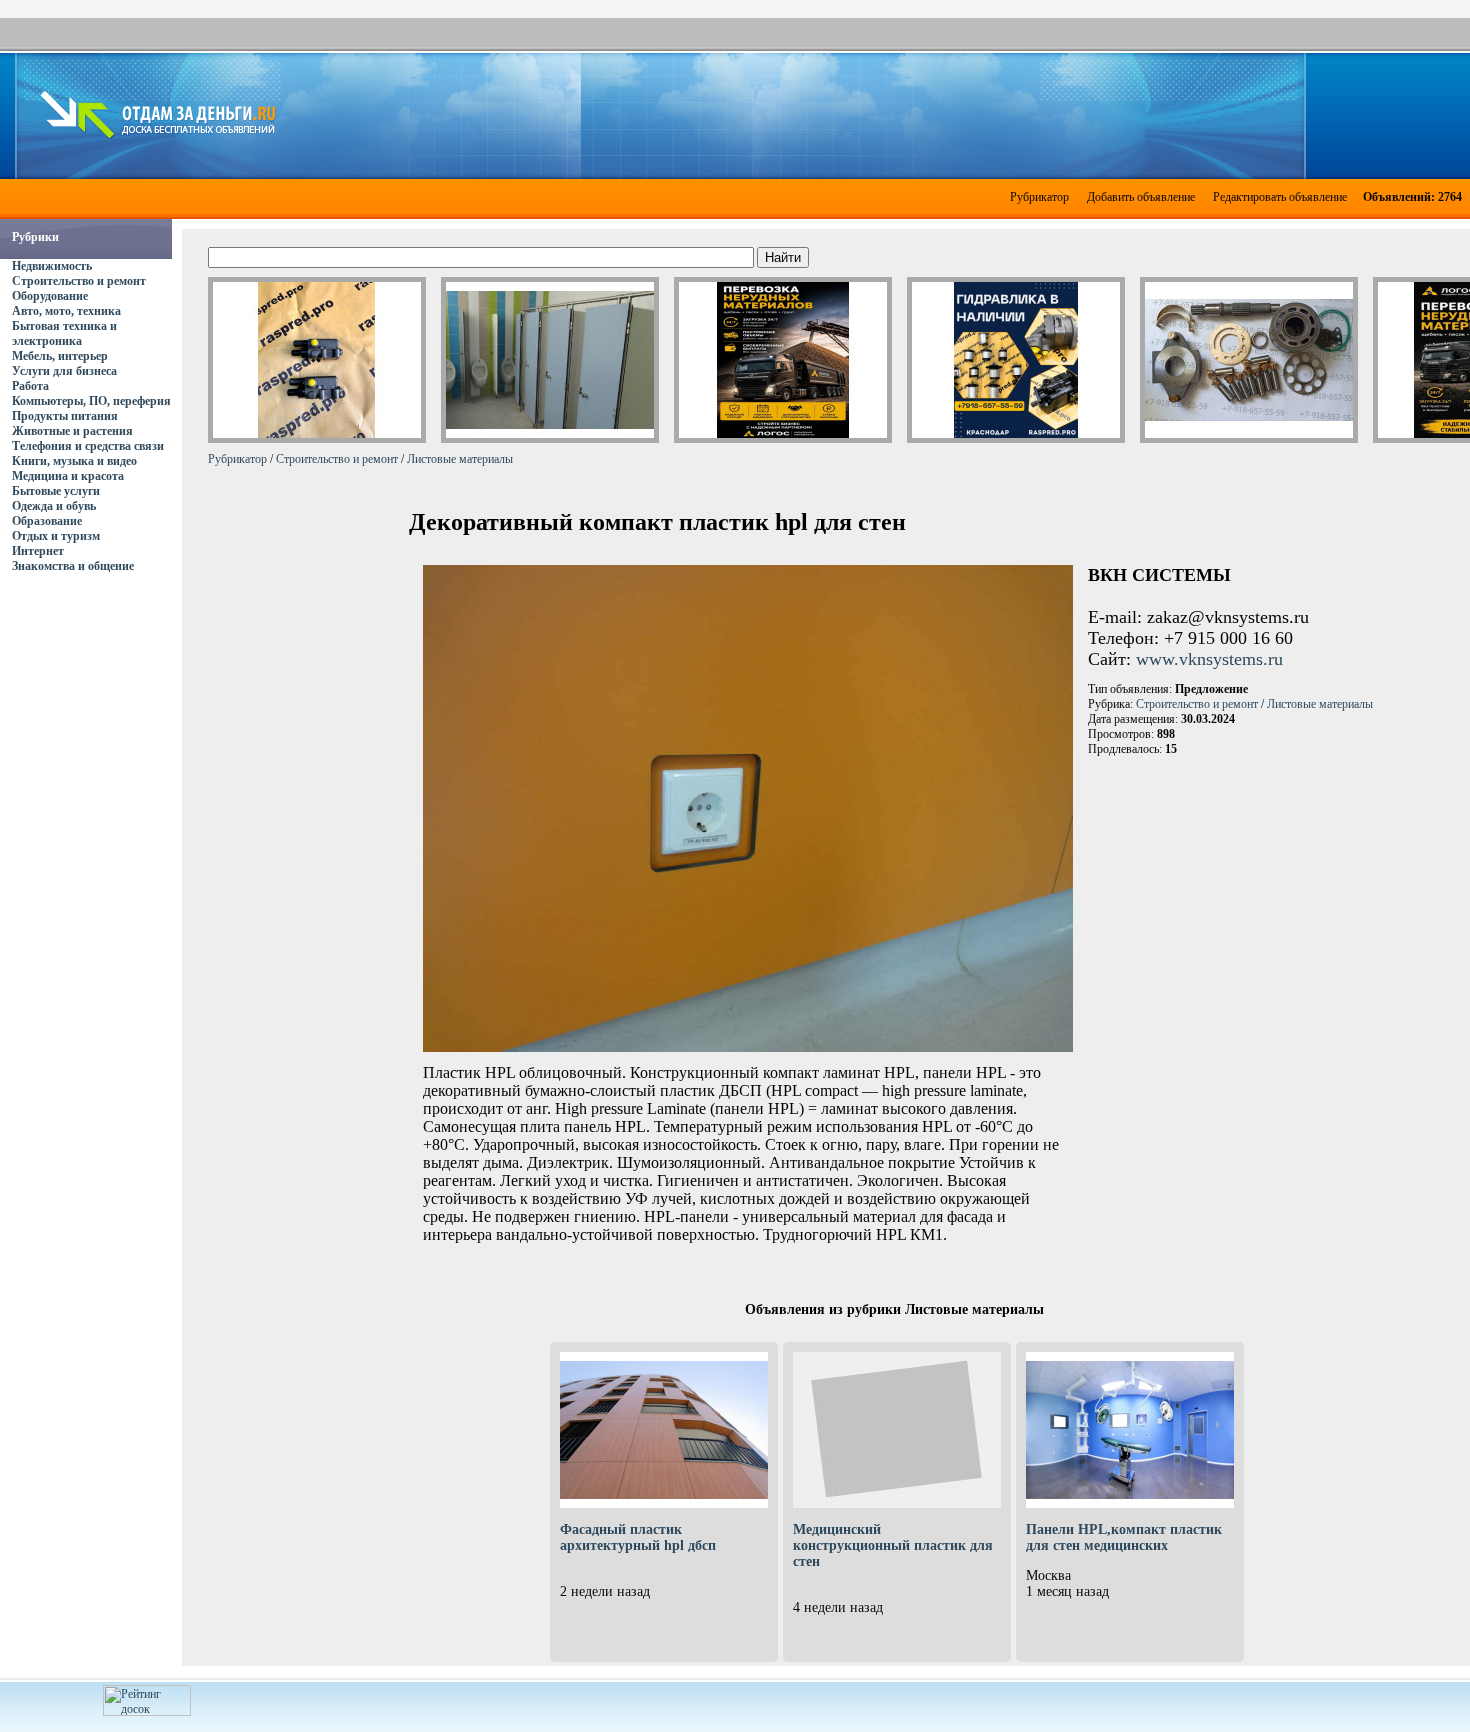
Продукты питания (65, 416)
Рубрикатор (1039, 197)
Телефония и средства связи (88, 446)
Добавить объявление (1141, 197)
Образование (47, 521)
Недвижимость (52, 266)
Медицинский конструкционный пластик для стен (893, 1545)
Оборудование (50, 296)
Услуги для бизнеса (64, 371)
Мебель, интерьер (60, 356)
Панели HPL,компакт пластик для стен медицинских (1124, 1537)
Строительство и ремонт (79, 281)
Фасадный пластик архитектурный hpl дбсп (638, 1537)
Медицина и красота (68, 476)
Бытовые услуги (56, 491)
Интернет (38, 551)
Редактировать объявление (1280, 197)
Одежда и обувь (54, 506)
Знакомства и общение (73, 566)
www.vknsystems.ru (1209, 659)
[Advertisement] (876, 114)
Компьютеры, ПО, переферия (91, 401)
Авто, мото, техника (66, 311)
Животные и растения (72, 431)
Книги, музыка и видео (74, 461)
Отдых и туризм (56, 536)
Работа (30, 386)
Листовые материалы (460, 459)
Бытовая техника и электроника (64, 333)
